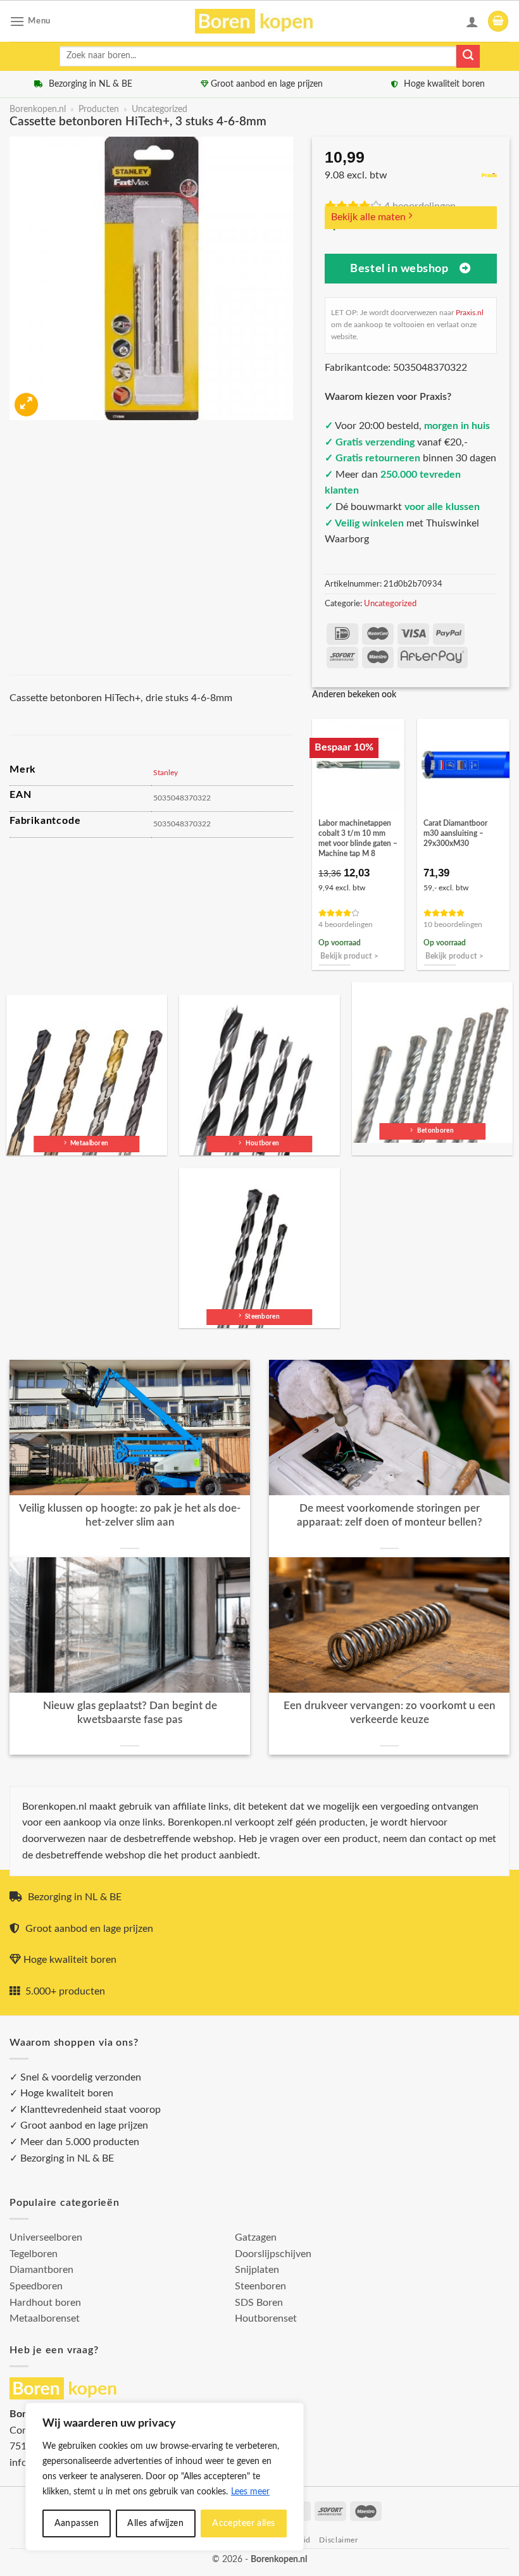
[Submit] (468, 56)
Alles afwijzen (155, 2523)
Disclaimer (338, 2540)
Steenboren (260, 2286)
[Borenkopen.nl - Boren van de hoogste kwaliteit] (260, 21)
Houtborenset (266, 2318)
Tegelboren (34, 2254)
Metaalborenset (45, 2318)
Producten (99, 109)
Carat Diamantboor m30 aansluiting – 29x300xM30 (455, 833)
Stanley (166, 773)
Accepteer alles (243, 2523)
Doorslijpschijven (273, 2254)
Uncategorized (159, 109)
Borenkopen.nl (38, 109)
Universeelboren (46, 2237)
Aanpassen (77, 2523)
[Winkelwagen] (498, 21)
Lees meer (250, 2492)
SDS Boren (259, 2303)
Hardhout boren (45, 2303)
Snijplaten (257, 2270)
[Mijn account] (472, 22)
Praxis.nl (470, 313)
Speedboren (36, 2286)
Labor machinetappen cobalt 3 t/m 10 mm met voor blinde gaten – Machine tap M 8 (358, 838)
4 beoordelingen (346, 925)
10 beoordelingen (453, 925)
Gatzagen (256, 2237)
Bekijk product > (350, 956)
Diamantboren (41, 2270)
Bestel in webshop (399, 269)
